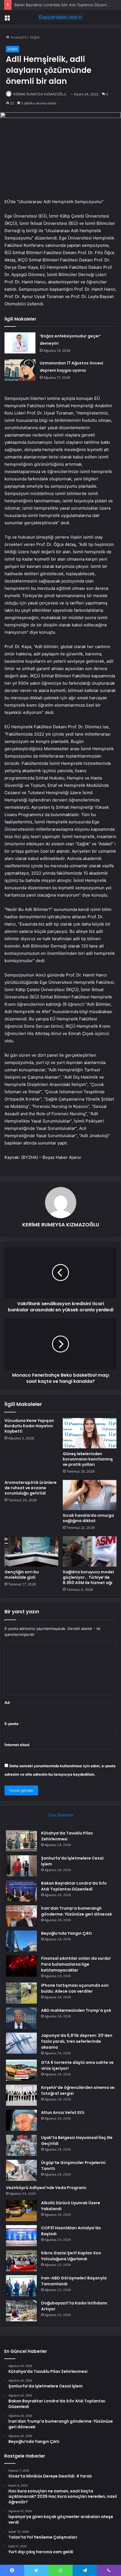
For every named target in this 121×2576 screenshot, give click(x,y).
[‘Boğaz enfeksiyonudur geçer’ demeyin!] (20, 343)
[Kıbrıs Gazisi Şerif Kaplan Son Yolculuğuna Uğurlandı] (21, 2261)
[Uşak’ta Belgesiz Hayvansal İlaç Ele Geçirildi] (21, 2145)
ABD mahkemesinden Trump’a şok (76, 2010)
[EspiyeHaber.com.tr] (60, 17)
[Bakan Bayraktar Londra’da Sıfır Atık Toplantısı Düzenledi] (21, 1891)
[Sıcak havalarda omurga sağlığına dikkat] (90, 1495)
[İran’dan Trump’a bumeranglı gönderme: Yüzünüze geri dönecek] (21, 1916)
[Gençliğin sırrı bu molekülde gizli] (31, 1551)
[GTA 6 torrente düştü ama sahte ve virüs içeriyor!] (21, 2070)
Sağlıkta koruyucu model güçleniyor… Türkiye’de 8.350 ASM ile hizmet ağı (88, 1577)
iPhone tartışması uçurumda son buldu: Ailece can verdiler (75, 1988)
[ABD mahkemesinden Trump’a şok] (21, 2018)
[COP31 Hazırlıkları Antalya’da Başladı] (21, 2236)
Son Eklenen (61, 1815)
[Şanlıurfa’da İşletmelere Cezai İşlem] (21, 1866)
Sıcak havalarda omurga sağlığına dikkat (88, 1518)
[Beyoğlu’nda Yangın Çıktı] (21, 1941)
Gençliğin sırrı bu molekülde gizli (22, 1575)
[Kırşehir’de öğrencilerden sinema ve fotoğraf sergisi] (21, 2095)
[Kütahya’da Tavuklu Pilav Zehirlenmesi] (21, 1841)
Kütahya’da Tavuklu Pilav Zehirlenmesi (67, 1836)
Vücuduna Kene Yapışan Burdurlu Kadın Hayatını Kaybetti (29, 1426)
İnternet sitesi (17, 1745)
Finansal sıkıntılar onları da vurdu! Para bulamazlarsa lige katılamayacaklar (76, 1964)
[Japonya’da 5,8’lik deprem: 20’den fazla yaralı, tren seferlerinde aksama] (21, 2043)
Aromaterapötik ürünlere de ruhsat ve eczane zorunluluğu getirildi (31, 1488)
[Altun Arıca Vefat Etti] (21, 2120)
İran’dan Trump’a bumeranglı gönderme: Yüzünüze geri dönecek (77, 1911)
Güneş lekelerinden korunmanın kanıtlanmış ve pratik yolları (88, 1459)
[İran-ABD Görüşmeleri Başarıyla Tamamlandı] (21, 2286)
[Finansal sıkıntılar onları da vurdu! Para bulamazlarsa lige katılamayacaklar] (21, 1966)
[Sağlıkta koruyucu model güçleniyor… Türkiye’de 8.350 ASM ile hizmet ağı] (90, 1551)
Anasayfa (18, 37)
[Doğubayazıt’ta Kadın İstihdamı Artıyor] (21, 2311)
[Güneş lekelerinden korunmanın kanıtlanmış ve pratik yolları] (90, 1433)
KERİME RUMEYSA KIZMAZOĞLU (40, 94)
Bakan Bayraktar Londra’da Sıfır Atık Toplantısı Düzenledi (63, 5)
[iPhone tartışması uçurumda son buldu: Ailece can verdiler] (21, 1993)
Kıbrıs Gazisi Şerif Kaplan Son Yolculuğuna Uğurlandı (71, 2256)
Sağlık (35, 37)
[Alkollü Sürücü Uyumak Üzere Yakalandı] (21, 2211)
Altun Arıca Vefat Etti (63, 2113)
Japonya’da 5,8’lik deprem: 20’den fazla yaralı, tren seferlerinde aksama (77, 2041)
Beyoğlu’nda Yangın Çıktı (67, 1933)
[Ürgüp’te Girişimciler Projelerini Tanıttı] (21, 2170)
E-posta (13, 1724)
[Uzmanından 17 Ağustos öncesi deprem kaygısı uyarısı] (20, 370)
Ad (8, 1703)
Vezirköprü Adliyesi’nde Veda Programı (46, 2188)
